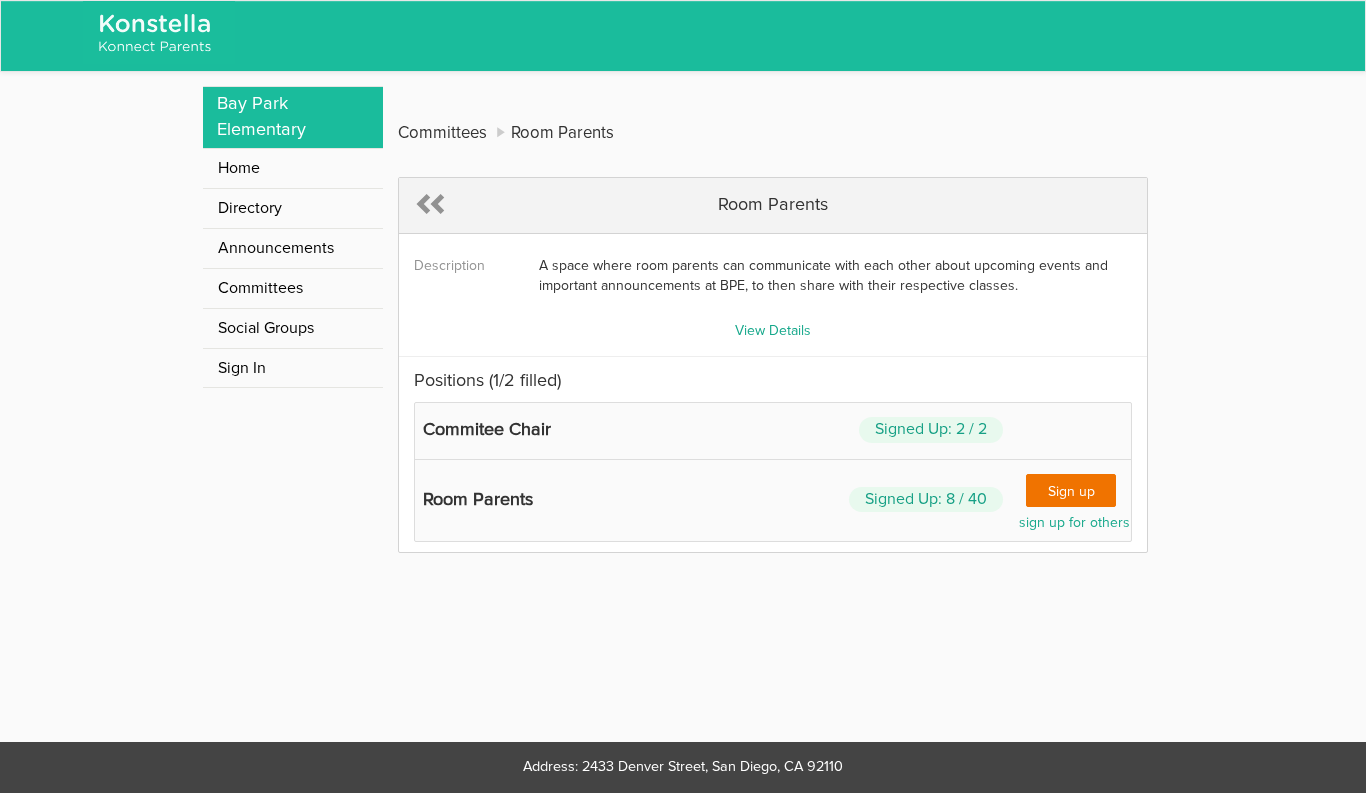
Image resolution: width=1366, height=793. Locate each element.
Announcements (276, 248)
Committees (260, 288)
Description (449, 266)
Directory (250, 208)
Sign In (242, 368)
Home (239, 168)
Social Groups (266, 328)
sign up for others (1074, 523)
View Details (773, 331)
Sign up (1071, 492)
